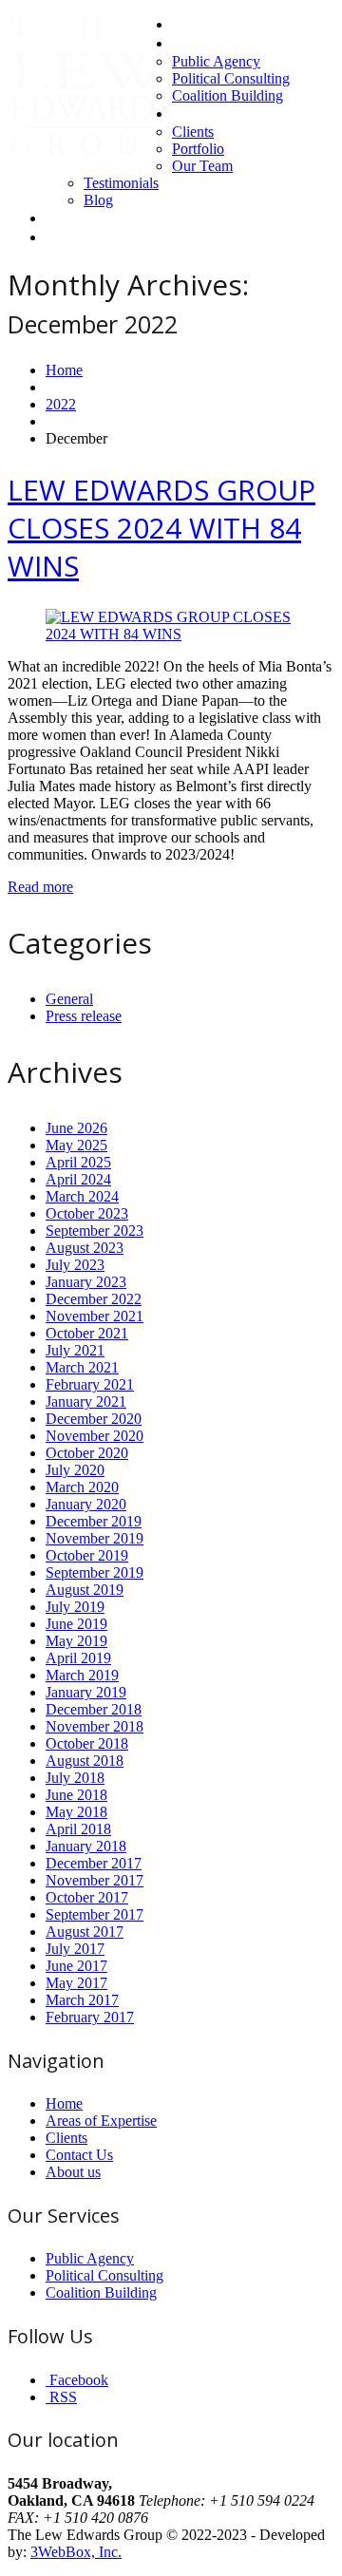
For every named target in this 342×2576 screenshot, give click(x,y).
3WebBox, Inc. (76, 2552)
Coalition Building (228, 95)
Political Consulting (231, 78)
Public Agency (216, 61)
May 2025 (76, 1145)
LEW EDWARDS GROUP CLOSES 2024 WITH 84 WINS (161, 528)
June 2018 (76, 1795)
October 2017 (87, 1897)
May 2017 (76, 1983)
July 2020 (75, 1470)
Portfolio (198, 149)
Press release (84, 1016)
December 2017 (94, 1863)
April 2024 (78, 1179)
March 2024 (82, 1196)
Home (191, 24)
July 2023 (75, 1265)
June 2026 (76, 1128)
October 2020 (87, 1453)
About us (199, 114)
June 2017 (76, 1966)
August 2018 (85, 1761)
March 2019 (82, 1675)
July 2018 (75, 1778)
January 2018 (86, 1846)
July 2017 (75, 1949)
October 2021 (87, 1333)
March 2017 (82, 2000)
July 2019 (75, 1607)
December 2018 (94, 1709)
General (69, 999)
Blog (98, 200)
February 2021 (90, 1384)
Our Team (202, 166)
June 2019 (76, 1624)
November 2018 (95, 1726)
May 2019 (76, 1641)
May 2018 (76, 1812)
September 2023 (95, 1231)
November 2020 (95, 1436)
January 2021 (86, 1402)
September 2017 (95, 1914)
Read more (40, 887)
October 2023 (87, 1213)
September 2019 (95, 1572)
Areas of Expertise (228, 43)
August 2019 (85, 1590)
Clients (193, 132)
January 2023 (86, 1282)
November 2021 (95, 1316)
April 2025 (78, 1162)
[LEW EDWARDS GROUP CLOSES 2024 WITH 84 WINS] (171, 634)
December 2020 (94, 1419)
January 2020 (86, 1504)
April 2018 (78, 1829)
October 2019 (87, 1555)
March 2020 (82, 1487)
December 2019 (94, 1521)
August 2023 (85, 1248)
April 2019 (78, 1658)
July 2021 (75, 1350)
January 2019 (86, 1692)
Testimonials (121, 183)
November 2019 (95, 1538)
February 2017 (90, 2017)
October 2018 (87, 1743)
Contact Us (80, 218)
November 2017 (95, 1880)
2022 (61, 404)
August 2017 (85, 1932)
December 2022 (94, 1299)
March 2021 (82, 1367)
